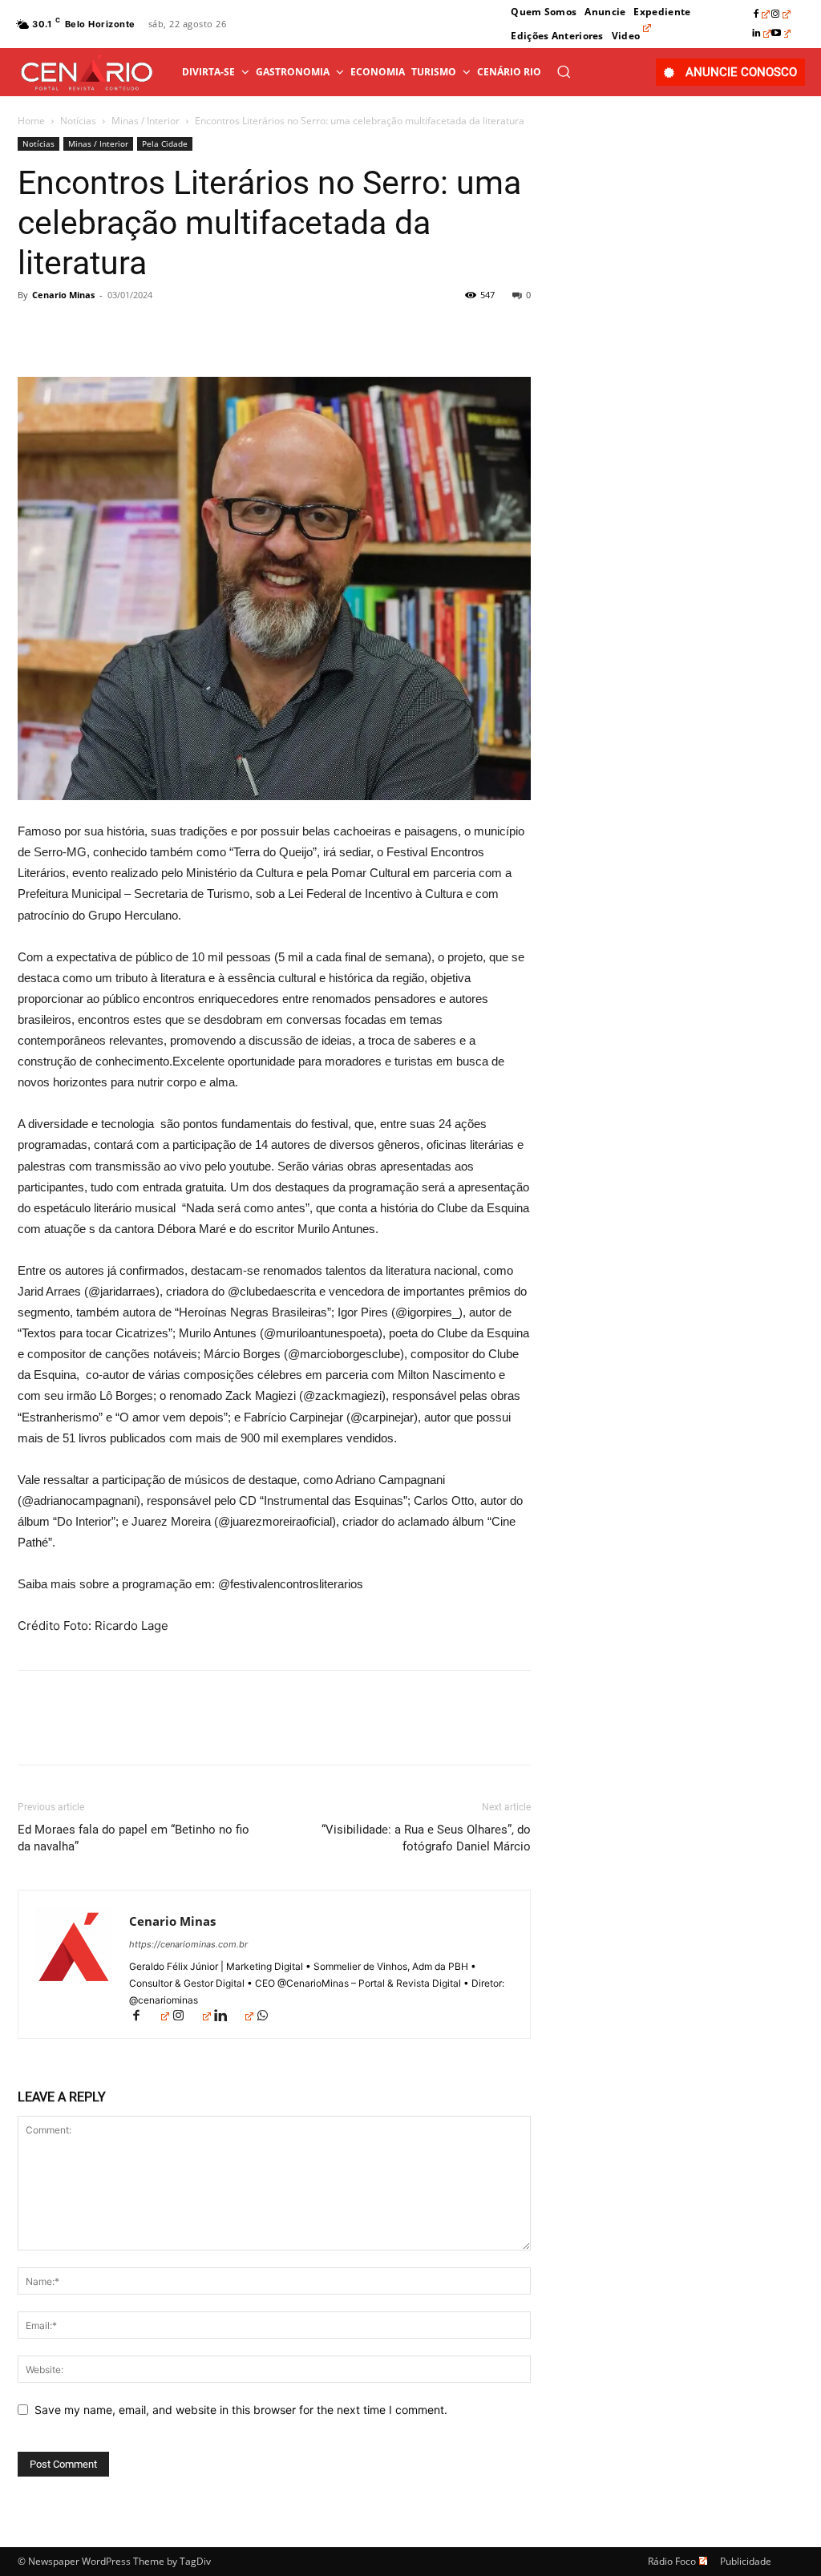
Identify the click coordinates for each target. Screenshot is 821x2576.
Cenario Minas (63, 295)
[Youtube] (781, 34)
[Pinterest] (107, 331)
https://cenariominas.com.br (188, 1944)
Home (31, 121)
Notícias (78, 121)
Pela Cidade (165, 144)
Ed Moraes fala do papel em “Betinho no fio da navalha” (133, 1838)
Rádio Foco (672, 2561)
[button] (564, 71)
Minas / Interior (146, 121)
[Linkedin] (762, 34)
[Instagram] (781, 14)
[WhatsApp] (144, 331)
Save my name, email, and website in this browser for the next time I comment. (241, 2410)
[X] (71, 331)
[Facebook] (762, 14)
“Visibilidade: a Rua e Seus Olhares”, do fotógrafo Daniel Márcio (426, 1838)
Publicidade (746, 2561)
